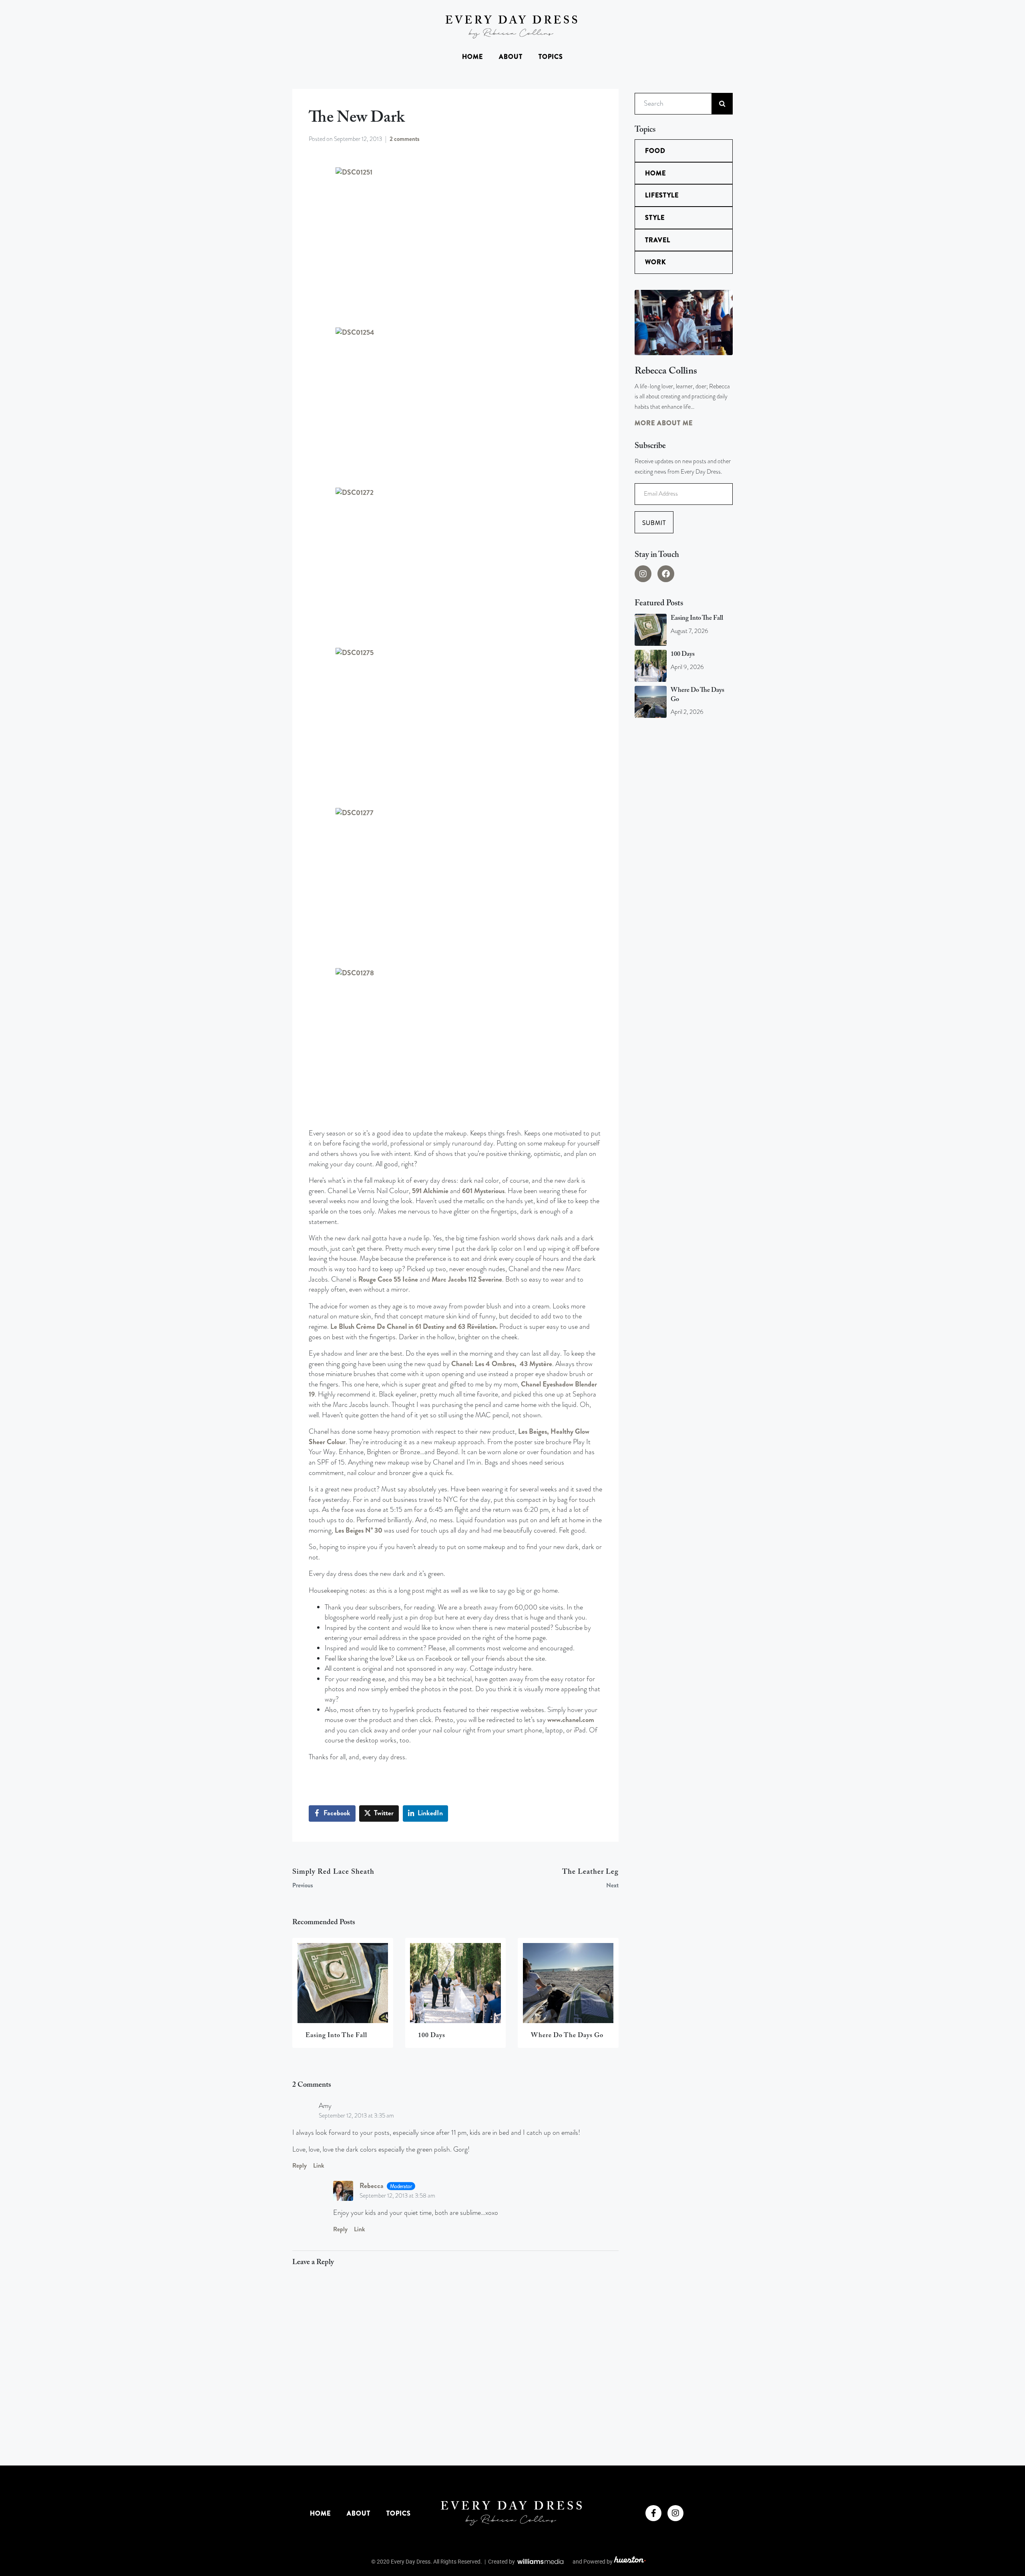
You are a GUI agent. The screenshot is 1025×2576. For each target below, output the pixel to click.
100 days (683, 654)
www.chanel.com (571, 1720)
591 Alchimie (430, 1191)
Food (655, 151)
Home (472, 57)
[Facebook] (666, 574)
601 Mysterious (483, 1191)
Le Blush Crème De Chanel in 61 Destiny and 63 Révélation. (414, 1327)
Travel (658, 240)
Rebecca (372, 2186)
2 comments (405, 139)
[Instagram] (643, 574)
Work (655, 262)
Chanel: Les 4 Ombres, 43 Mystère (502, 1364)
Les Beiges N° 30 (359, 1530)
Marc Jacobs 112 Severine (467, 1279)
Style (655, 218)
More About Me (664, 423)
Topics (551, 57)
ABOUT (511, 57)
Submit (654, 523)
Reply (299, 2166)
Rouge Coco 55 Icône (388, 1279)
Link (319, 2166)
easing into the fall (697, 618)
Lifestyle (662, 195)
